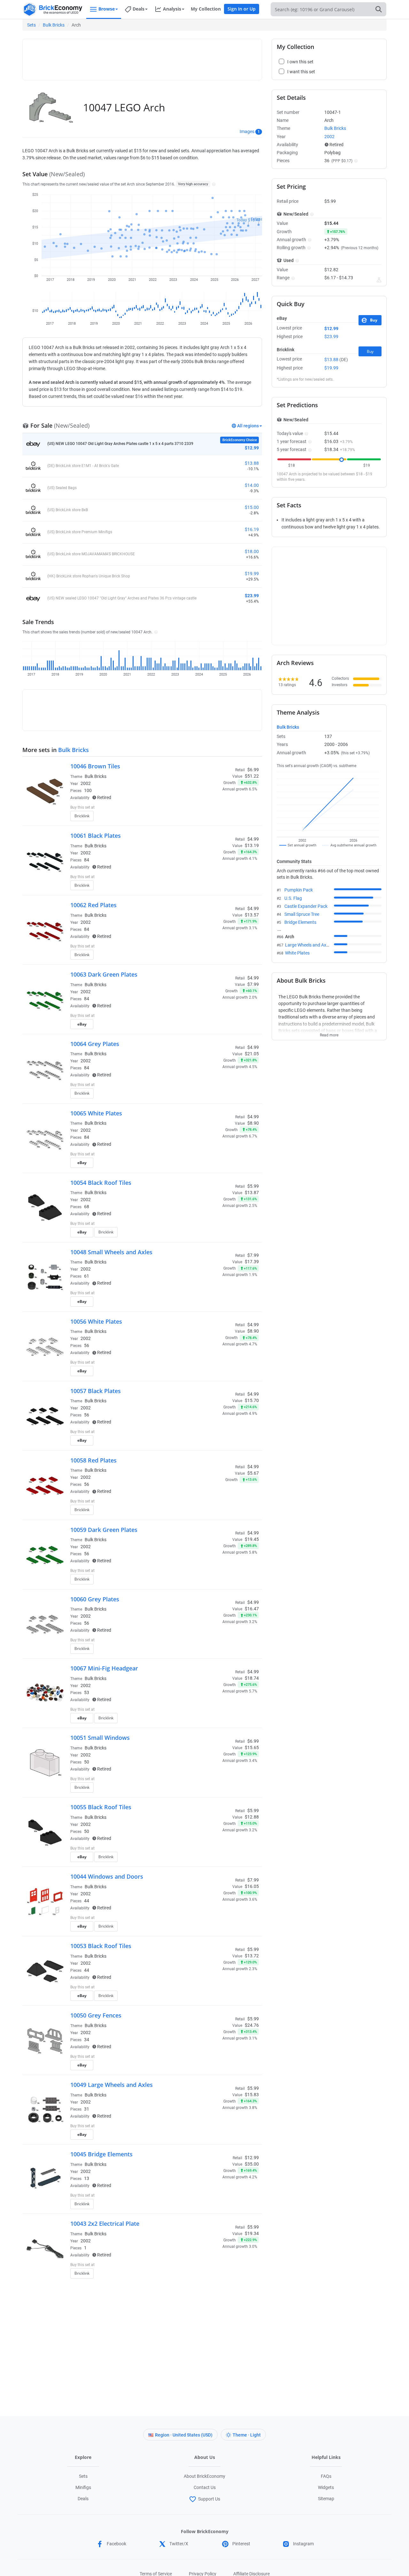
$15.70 (252, 1400)
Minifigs (83, 2487)
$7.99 (253, 984)
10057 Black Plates (96, 1391)
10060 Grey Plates (95, 1599)
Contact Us (205, 2487)
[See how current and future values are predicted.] (379, 280)
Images (247, 131)
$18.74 (252, 1678)
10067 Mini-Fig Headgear (104, 1668)
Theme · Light (247, 2435)
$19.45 (252, 1539)
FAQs (326, 2476)
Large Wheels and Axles (308, 945)
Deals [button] (139, 9)
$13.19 (252, 845)
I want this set (219, 818)
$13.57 (252, 915)
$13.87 (252, 1193)
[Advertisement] (142, 57)
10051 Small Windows (100, 1738)
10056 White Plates (96, 1321)
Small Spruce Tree (302, 914)
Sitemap (326, 2499)
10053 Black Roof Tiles (101, 1946)
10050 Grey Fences (96, 2015)
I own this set (219, 808)
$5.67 (253, 1473)
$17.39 (252, 1262)
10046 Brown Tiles (95, 766)
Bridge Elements (300, 922)
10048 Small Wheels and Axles (111, 1252)
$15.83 (252, 2095)
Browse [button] (107, 9)
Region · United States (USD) (184, 2435)
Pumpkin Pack (299, 890)
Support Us (209, 2499)
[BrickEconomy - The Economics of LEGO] (53, 9)
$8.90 (253, 1123)
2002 (86, 783)
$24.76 (252, 2025)
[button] (213, 184)
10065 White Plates (96, 1113)
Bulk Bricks (54, 25)
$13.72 (252, 1956)
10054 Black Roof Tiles (101, 1183)
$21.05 (252, 1054)
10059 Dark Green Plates (104, 1530)
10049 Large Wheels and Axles (112, 2085)
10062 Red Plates (93, 905)
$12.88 (252, 1817)
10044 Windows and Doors (107, 1876)
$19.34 (252, 2233)
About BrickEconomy (204, 2476)
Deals (83, 2499)
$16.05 (252, 1886)
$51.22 (252, 776)
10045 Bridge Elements (101, 2154)
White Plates (297, 953)
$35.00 (252, 2164)
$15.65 (252, 1748)
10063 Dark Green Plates (104, 974)
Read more (329, 1033)
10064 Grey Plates (95, 1044)
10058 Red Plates (93, 1460)
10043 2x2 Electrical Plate (105, 2223)
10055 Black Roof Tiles (101, 1807)
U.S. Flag (293, 898)
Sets (31, 25)
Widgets (326, 2487)
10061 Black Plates (96, 836)
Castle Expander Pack (306, 906)
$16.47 (252, 1609)
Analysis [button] (172, 9)
